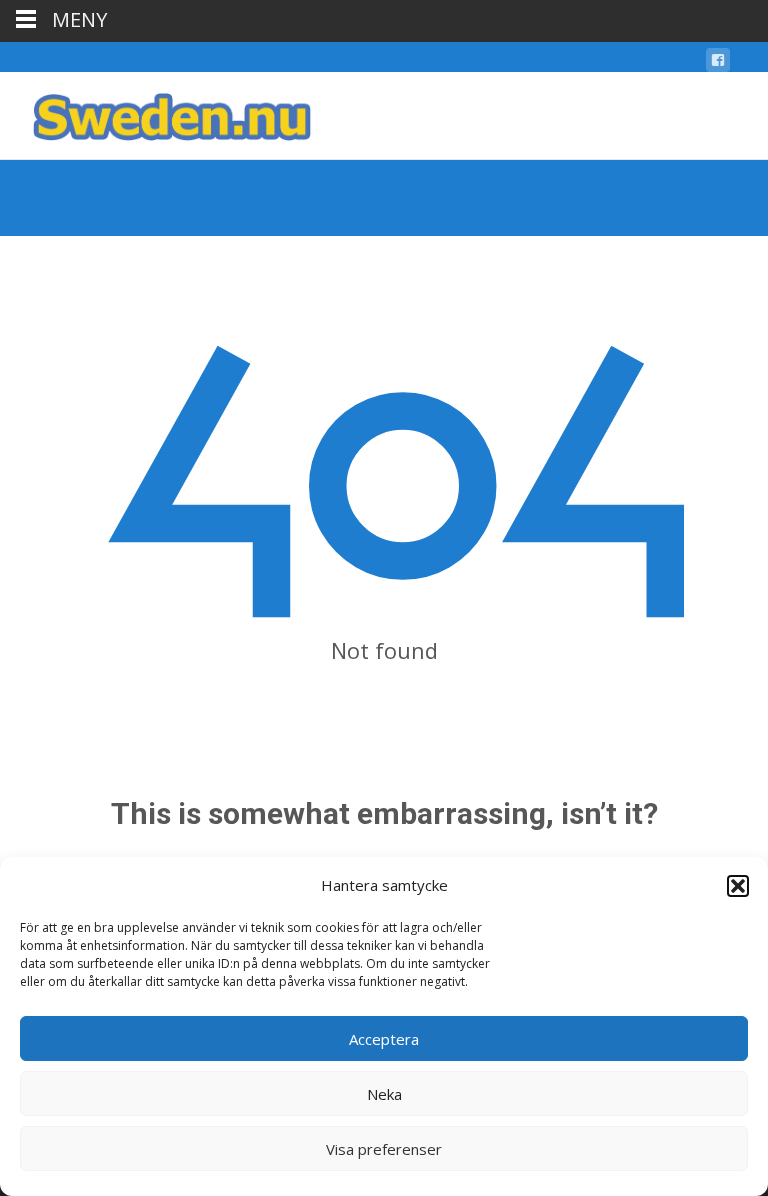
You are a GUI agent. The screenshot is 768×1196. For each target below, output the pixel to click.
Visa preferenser (384, 1149)
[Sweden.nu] (156, 112)
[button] (738, 886)
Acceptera (384, 1039)
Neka (384, 1094)
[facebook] (718, 63)
